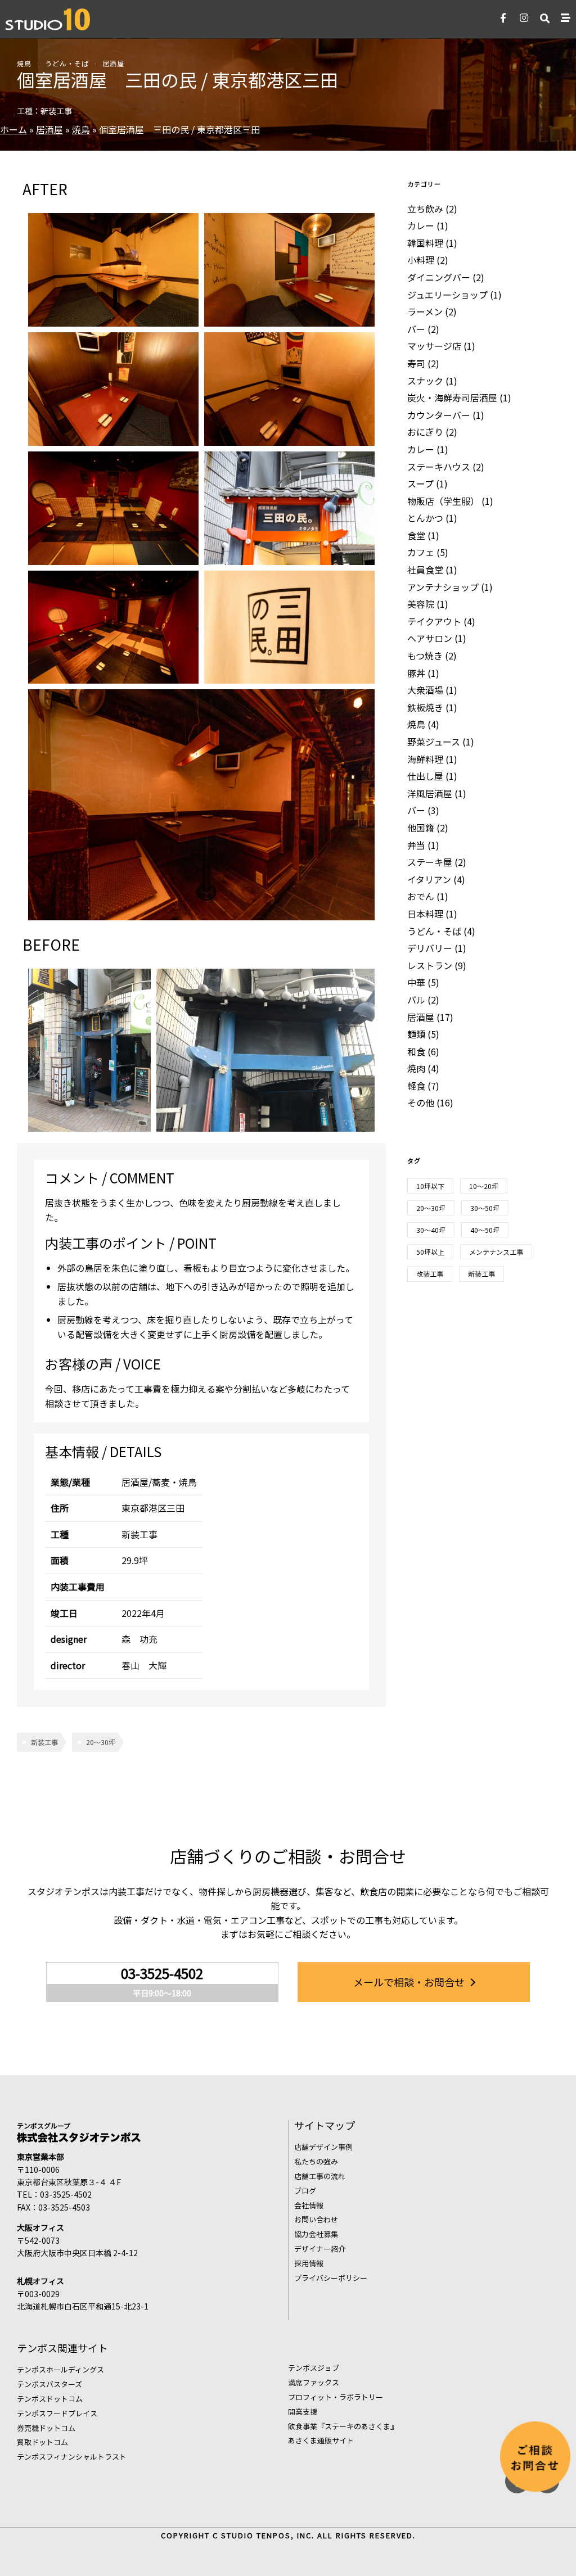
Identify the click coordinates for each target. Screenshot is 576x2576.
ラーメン (425, 311)
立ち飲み (425, 209)
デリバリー (430, 948)
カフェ (421, 552)
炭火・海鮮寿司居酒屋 (452, 397)
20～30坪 (101, 1742)
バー (416, 329)
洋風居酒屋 (430, 793)
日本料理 (425, 914)
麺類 (416, 1034)
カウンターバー (439, 415)
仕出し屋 (425, 776)
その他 (421, 1102)
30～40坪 (431, 1230)
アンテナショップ (443, 587)
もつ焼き (425, 656)
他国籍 (421, 828)
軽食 (416, 1086)
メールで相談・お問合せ (409, 1982)
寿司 (416, 363)
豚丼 (416, 673)
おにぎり (425, 432)
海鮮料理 (425, 759)
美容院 (421, 604)
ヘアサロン (430, 638)
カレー (421, 225)
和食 (416, 1051)
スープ (420, 483)
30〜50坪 (485, 1208)
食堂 (416, 535)
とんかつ (425, 518)
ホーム (13, 129)
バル (416, 1000)
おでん (421, 896)
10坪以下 (430, 1186)
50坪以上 (430, 1252)
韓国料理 (425, 243)
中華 (416, 982)
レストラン (430, 965)
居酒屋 (113, 63)
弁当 (416, 845)
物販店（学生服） (443, 501)
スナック (425, 381)
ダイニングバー (439, 277)
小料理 (421, 260)
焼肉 (416, 1068)
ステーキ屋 (430, 862)
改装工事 (430, 1274)
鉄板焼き (425, 707)
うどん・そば (67, 63)
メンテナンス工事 (496, 1252)
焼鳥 (24, 63)
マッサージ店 (434, 346)
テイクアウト (434, 621)
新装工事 (44, 1742)
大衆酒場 (425, 690)
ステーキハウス (439, 467)
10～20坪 (484, 1186)
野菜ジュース (434, 742)
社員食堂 (425, 570)
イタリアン (429, 879)
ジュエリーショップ (447, 295)
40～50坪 (485, 1230)
